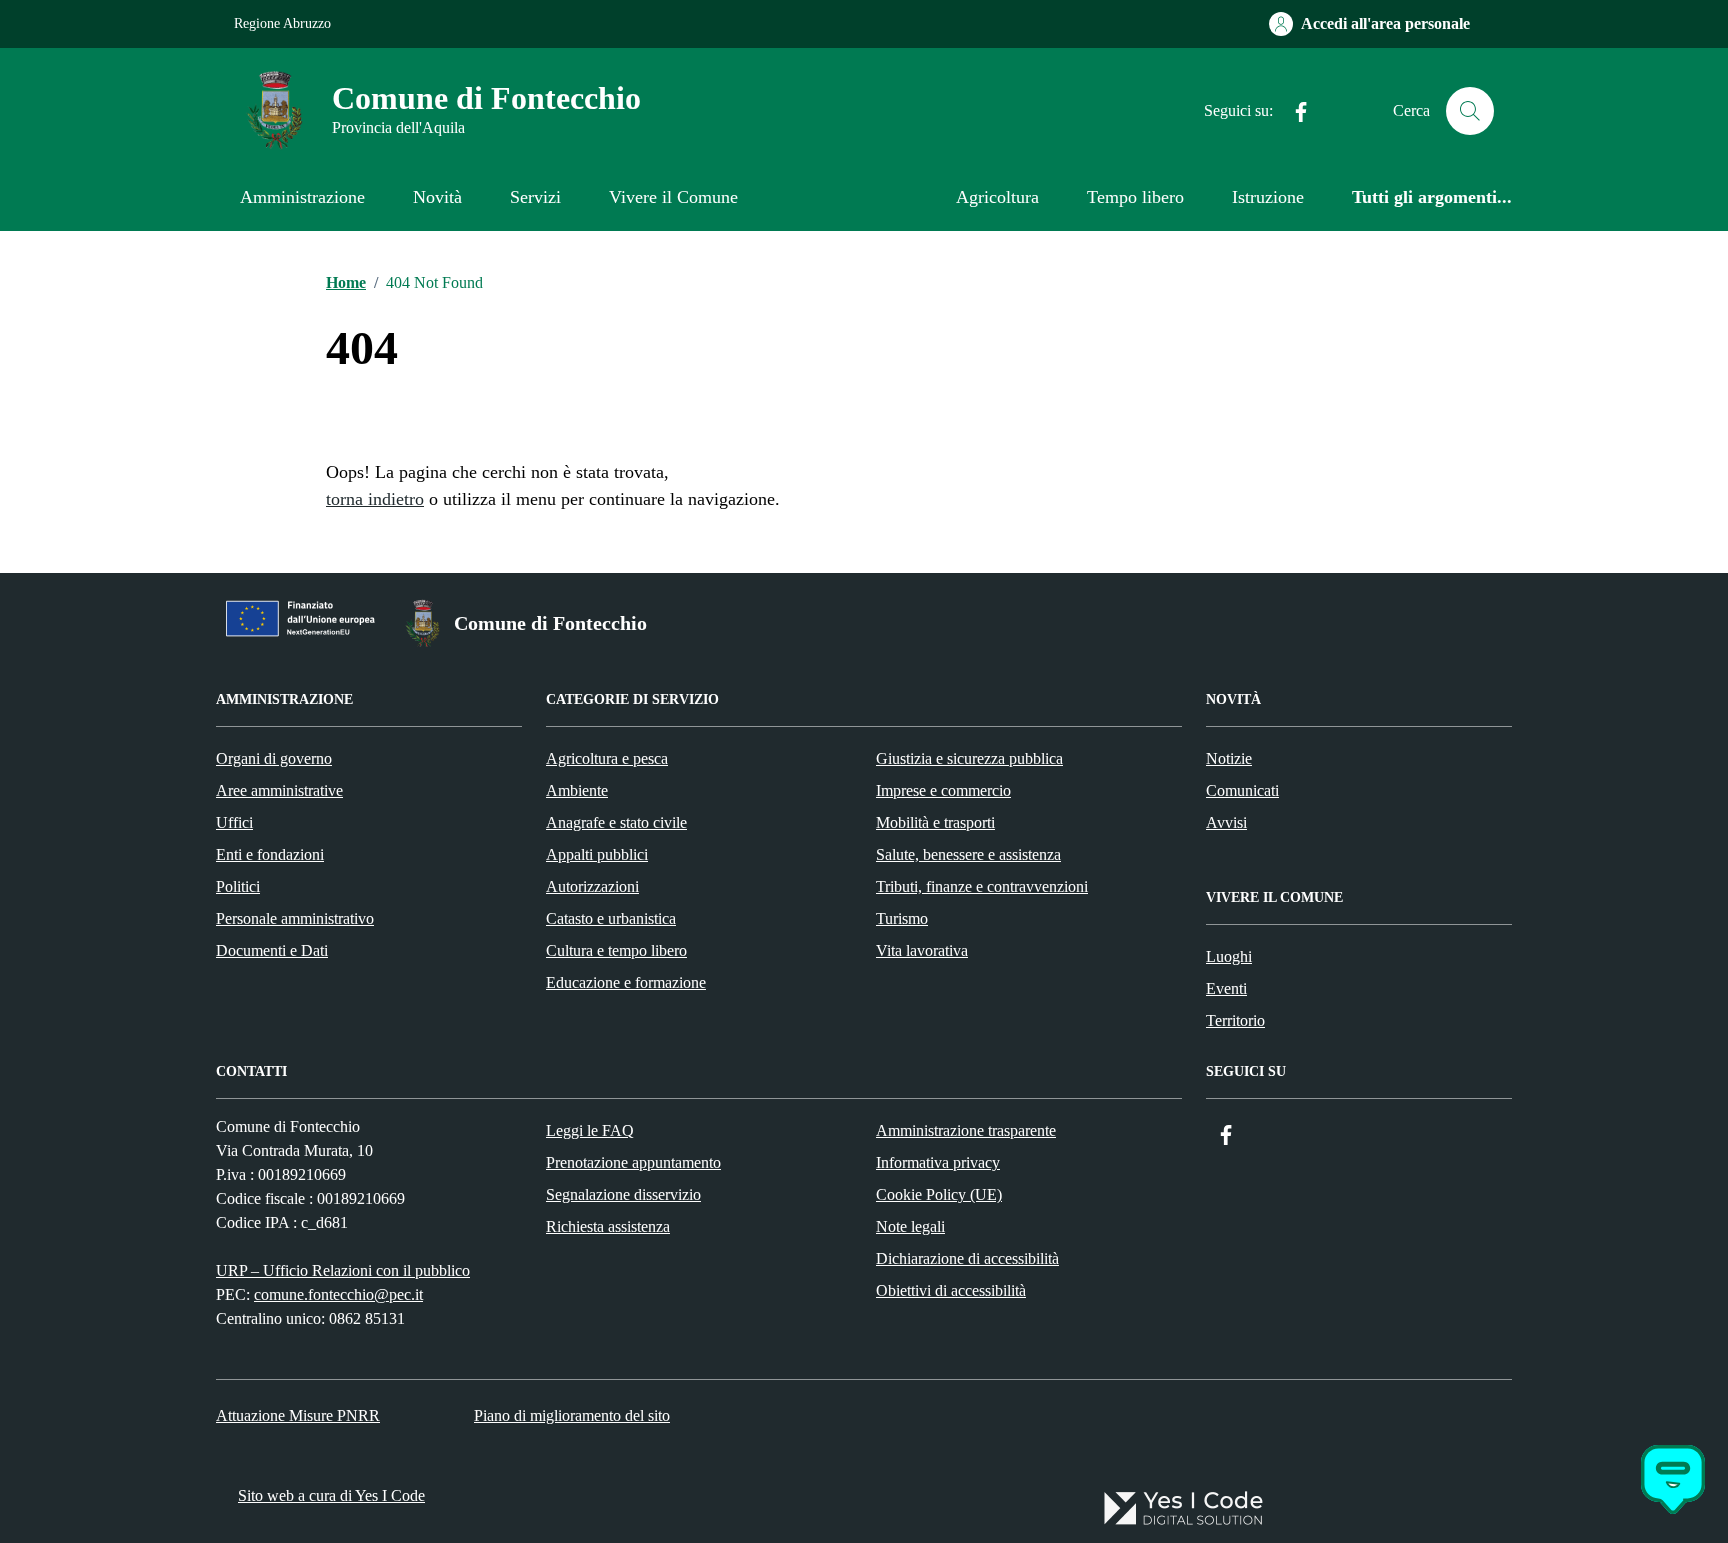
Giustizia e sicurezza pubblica (969, 758)
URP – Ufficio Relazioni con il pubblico (343, 1270)
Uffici (234, 822)
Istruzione (1268, 197)
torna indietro (375, 499)
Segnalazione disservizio (623, 1194)
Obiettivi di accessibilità (951, 1290)
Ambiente (577, 790)
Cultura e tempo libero (616, 950)
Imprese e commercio (943, 790)
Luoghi (1229, 956)
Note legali (910, 1226)
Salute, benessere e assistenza (968, 854)
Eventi (1226, 988)
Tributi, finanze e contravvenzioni (982, 886)
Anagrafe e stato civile (616, 822)
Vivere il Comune (673, 197)
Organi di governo (274, 758)
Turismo (902, 918)
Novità (437, 197)
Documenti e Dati (272, 950)
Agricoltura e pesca (607, 758)
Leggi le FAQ (590, 1130)
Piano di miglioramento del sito (572, 1415)
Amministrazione (302, 197)
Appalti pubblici (597, 854)
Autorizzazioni (592, 886)
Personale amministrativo (295, 918)
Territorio (1235, 1020)
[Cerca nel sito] (1470, 111)
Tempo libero (1135, 197)
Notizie (1229, 758)
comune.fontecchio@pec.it (338, 1294)
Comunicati (1242, 790)
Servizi (535, 197)
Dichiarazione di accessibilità (967, 1258)
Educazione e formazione (626, 982)
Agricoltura (997, 197)
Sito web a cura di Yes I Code (331, 1495)
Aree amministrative (279, 790)
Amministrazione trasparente (966, 1130)
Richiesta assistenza (608, 1226)
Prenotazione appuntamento (633, 1162)
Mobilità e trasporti (935, 822)
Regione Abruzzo (282, 23)
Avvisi (1226, 822)
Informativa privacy (938, 1162)
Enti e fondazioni (270, 854)
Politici (238, 886)
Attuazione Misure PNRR (298, 1415)
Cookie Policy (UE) (939, 1194)
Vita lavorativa (922, 950)
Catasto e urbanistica (611, 918)
